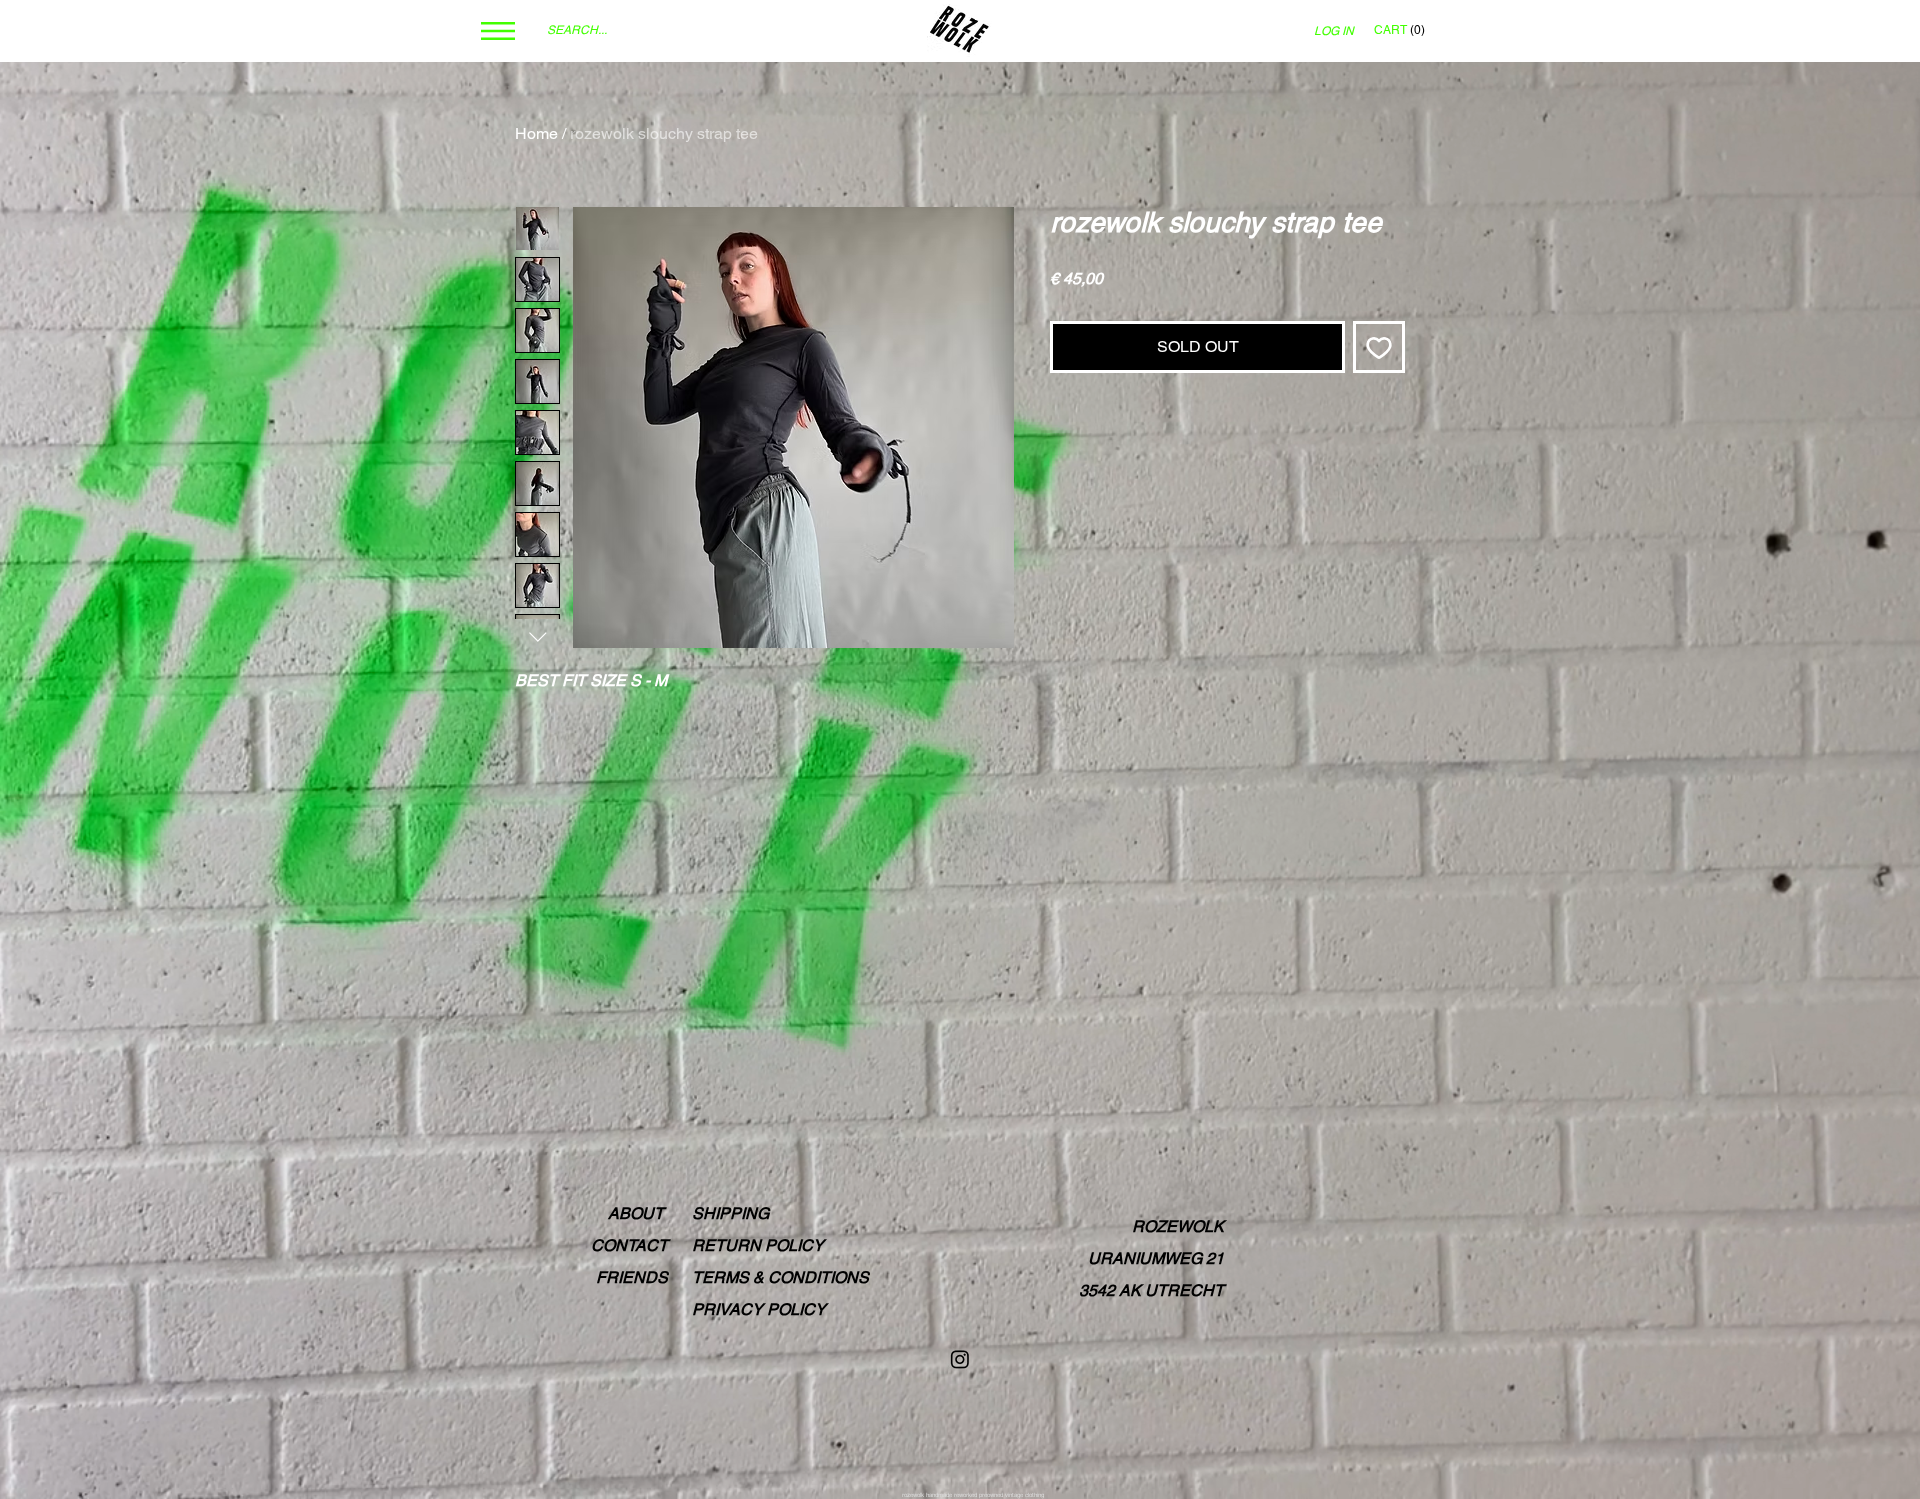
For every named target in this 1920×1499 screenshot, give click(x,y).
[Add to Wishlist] (1379, 347)
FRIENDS (632, 1277)
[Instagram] (960, 1359)
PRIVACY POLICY (759, 1309)
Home (536, 133)
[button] (498, 31)
